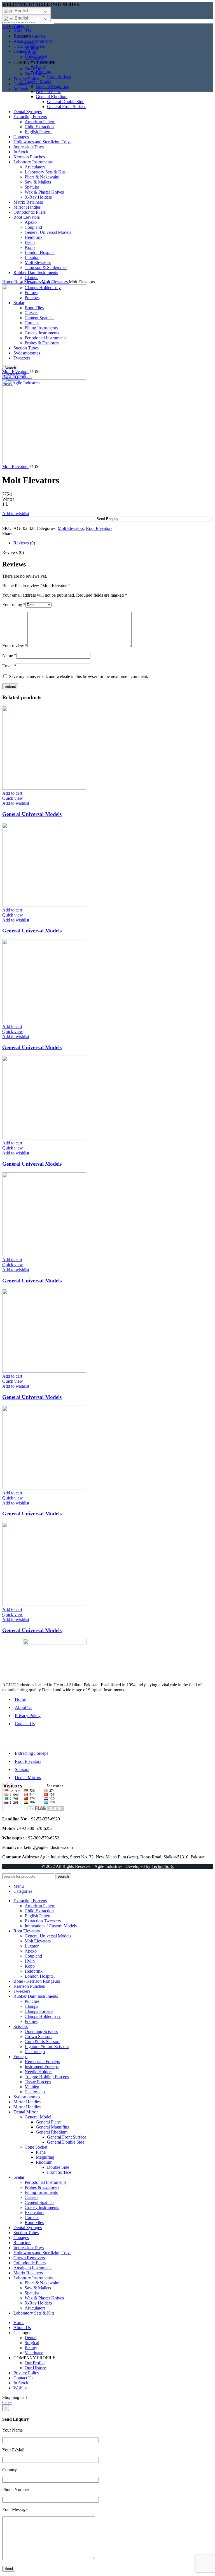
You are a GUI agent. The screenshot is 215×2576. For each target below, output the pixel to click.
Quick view (13, 798)
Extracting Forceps (31, 1753)
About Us (24, 1707)
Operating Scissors (41, 2031)
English (22, 11)
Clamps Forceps (39, 2011)
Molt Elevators (55, 282)
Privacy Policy (28, 1716)
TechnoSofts (163, 1866)
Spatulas (32, 2293)
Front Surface (59, 76)
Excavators (34, 2212)
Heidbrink (34, 1971)
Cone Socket (36, 2147)
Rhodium (44, 2162)
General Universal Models (32, 814)
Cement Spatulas (39, 2202)
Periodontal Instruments (45, 2182)
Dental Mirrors (28, 1778)
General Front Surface (67, 2137)
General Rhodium (52, 2132)
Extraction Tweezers (43, 1921)
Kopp (30, 1966)
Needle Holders (38, 2072)
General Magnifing (53, 86)
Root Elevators (28, 282)
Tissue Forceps (38, 2082)
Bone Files (34, 2223)
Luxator (32, 1946)
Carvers (31, 2197)
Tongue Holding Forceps (47, 2077)
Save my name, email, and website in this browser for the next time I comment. (79, 676)
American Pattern (40, 1906)
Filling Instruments (41, 2192)
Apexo (31, 1951)
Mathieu (32, 2087)
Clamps (31, 2006)
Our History (35, 74)
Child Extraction (39, 1911)
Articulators (35, 2308)
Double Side (58, 2167)
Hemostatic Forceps (42, 2062)
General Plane (48, 91)
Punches (32, 2001)
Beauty (31, 52)
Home (8, 282)
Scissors (22, 1769)
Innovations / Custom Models (51, 1926)
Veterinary (34, 57)
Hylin (30, 1961)
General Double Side (66, 2142)
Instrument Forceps (42, 2067)
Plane (41, 2152)
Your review (15, 646)
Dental (31, 42)
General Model (38, 2117)
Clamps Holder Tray (43, 2016)
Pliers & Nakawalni (42, 2283)
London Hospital (40, 1976)
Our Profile (35, 69)
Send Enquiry (107, 519)
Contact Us (25, 1724)
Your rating (14, 605)
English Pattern (38, 1916)
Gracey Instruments (42, 2207)
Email (9, 666)
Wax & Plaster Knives (44, 2298)
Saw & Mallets (38, 2288)
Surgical (32, 47)
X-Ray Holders (38, 2303)
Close (7, 2402)
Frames (31, 2021)
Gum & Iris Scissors (42, 2041)
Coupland (33, 1956)
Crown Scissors (38, 2036)
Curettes (32, 2217)
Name (9, 655)
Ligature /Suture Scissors (47, 2047)
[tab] (113, 543)
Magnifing (45, 2157)
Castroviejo (35, 2052)
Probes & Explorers (42, 2187)
